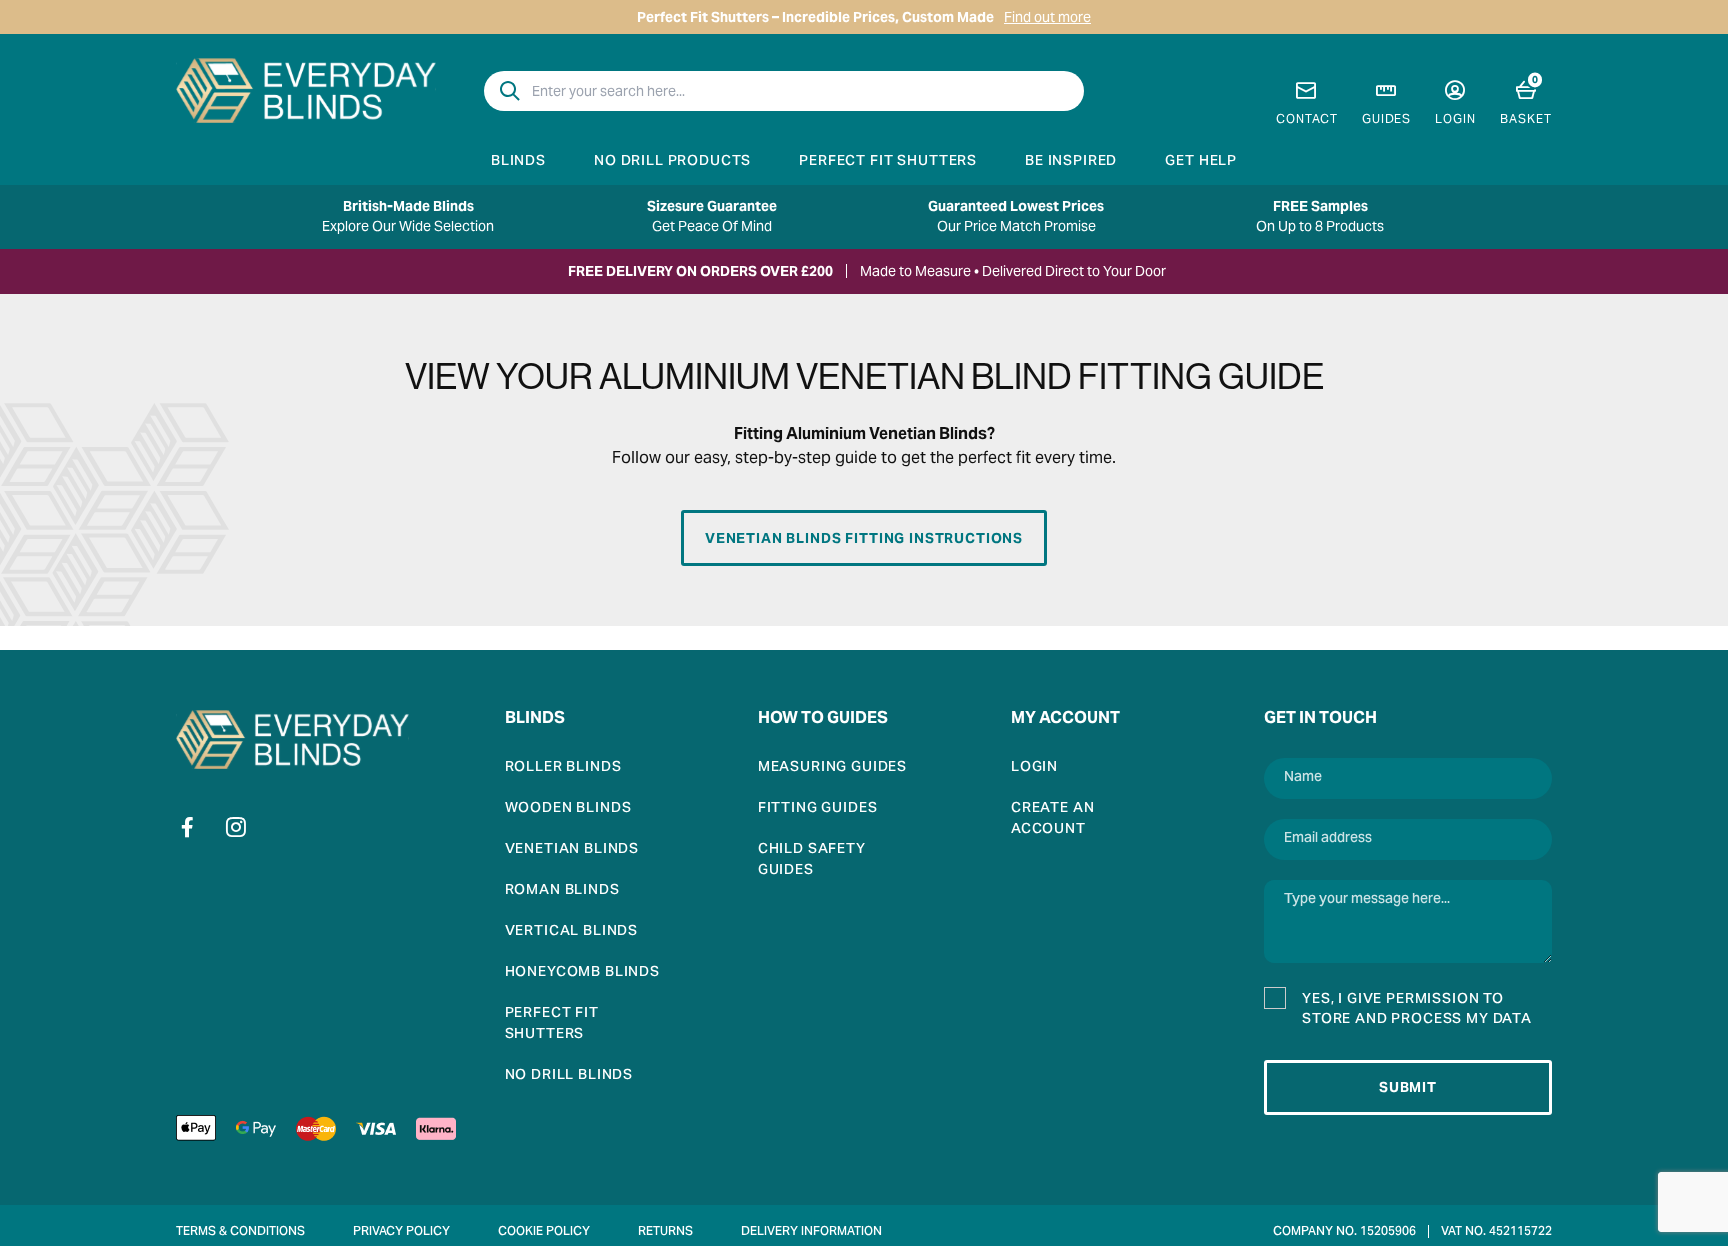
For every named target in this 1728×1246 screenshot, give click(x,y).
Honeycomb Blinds (582, 973)
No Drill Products (672, 162)
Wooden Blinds (568, 809)
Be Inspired (1071, 162)
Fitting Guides (818, 809)
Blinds (518, 162)
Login (1034, 768)
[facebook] (188, 827)
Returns (665, 1232)
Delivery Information (811, 1232)
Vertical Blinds (572, 932)
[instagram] (236, 827)
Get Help (1201, 162)
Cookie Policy (544, 1232)
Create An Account (1053, 820)
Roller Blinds (563, 768)
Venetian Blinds (572, 850)
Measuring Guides (832, 768)
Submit (1408, 1087)
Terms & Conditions (240, 1232)
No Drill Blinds (569, 1076)
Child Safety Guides (812, 861)
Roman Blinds (562, 891)
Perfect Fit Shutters (888, 162)
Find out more (1047, 17)
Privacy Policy (401, 1232)
